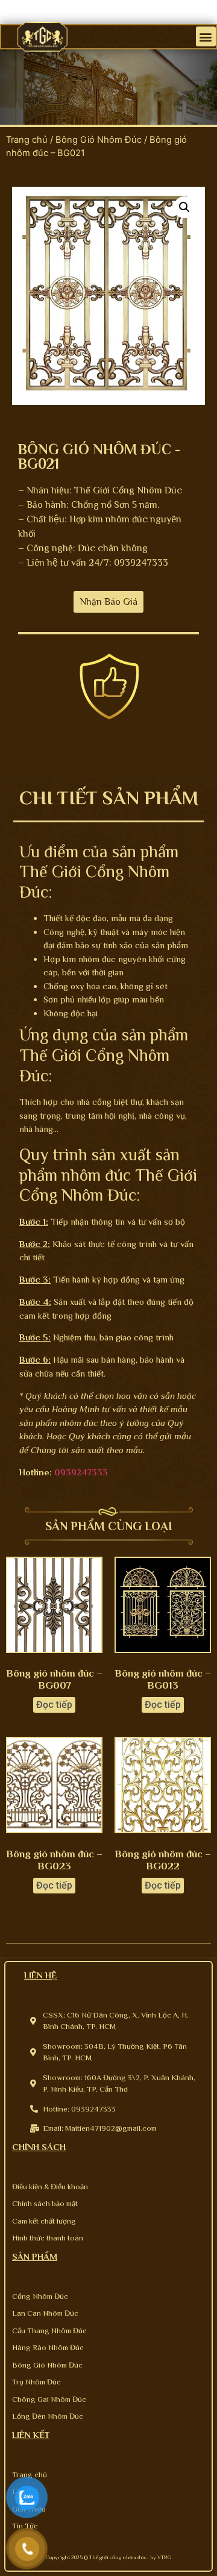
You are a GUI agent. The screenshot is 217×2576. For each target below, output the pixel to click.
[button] (206, 36)
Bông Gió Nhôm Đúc (99, 140)
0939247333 (81, 1472)
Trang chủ (27, 140)
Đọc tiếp (54, 1705)
